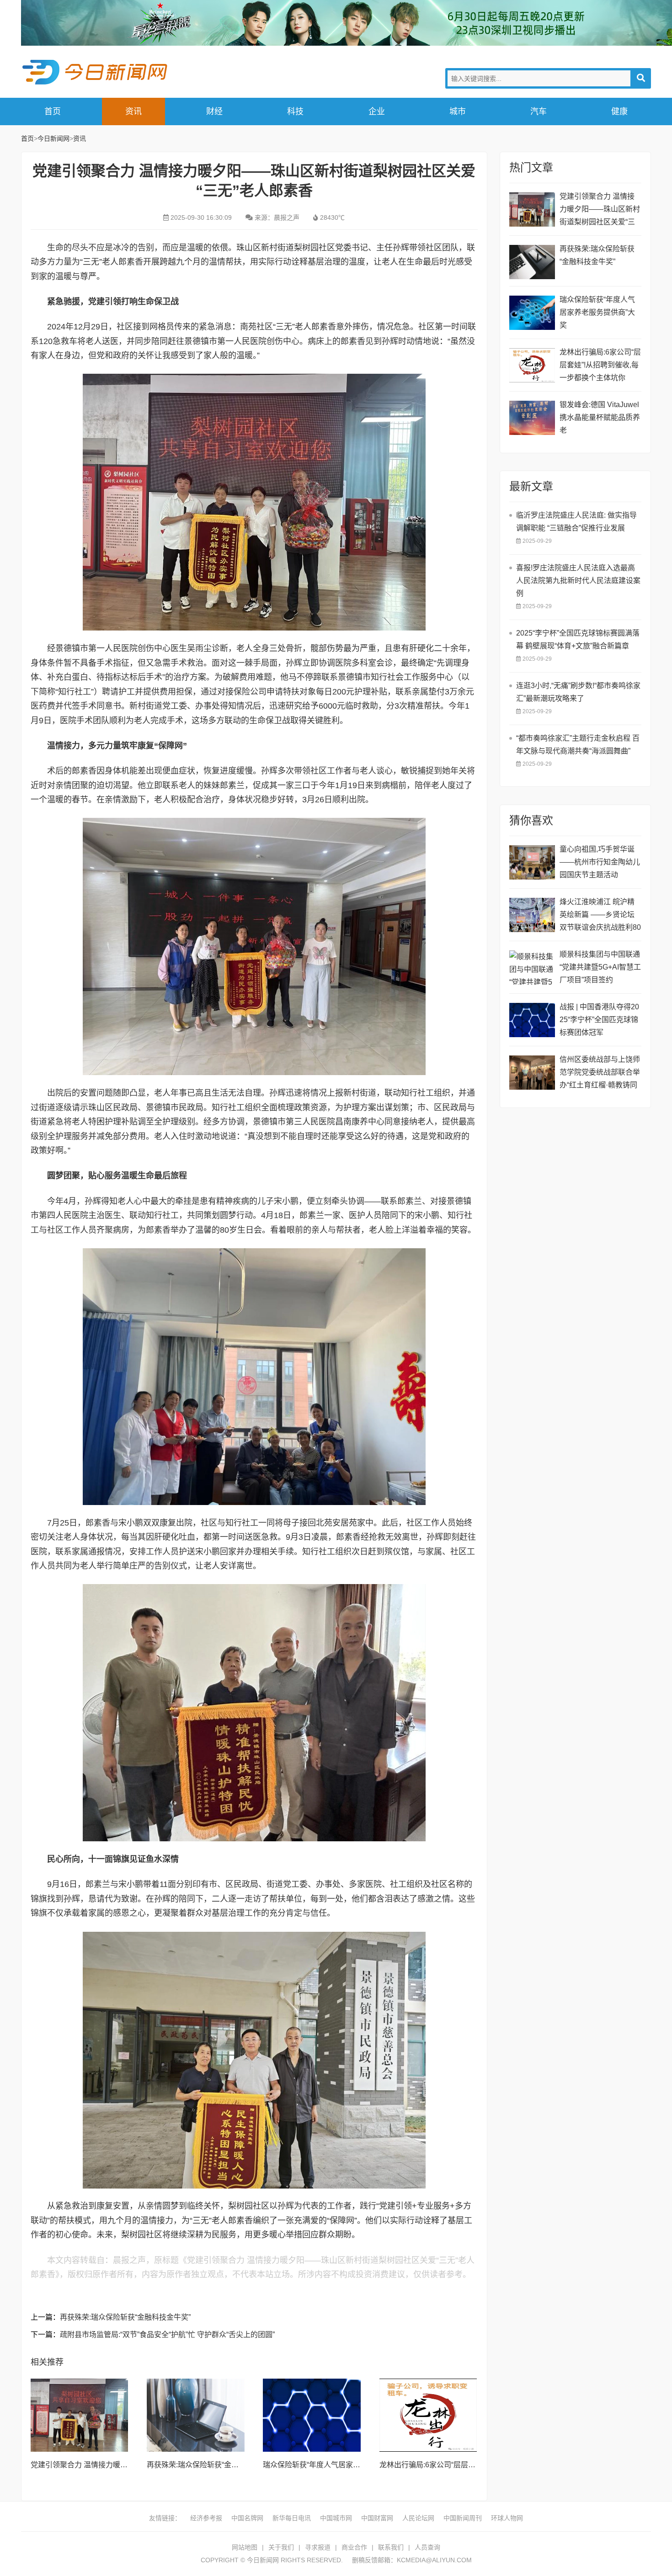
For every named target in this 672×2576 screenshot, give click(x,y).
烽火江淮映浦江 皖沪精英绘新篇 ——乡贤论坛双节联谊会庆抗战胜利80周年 (600, 916)
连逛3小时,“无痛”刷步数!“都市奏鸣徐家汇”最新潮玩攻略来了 (578, 692)
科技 (295, 111)
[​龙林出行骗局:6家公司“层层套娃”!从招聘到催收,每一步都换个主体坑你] (428, 2415)
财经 (214, 111)
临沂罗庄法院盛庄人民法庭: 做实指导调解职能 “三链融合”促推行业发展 (576, 522)
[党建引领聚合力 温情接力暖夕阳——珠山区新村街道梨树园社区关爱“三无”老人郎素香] (80, 2415)
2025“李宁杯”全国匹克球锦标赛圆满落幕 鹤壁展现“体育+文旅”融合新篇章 (578, 639)
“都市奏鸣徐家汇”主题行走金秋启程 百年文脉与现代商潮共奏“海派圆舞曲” (578, 745)
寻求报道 (318, 2547)
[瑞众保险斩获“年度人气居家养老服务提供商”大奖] (312, 2415)
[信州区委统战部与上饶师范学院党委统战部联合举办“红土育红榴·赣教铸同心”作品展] (532, 1073)
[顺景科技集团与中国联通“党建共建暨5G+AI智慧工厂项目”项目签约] (532, 967)
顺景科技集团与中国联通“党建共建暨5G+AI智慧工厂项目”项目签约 (600, 967)
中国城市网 (336, 2518)
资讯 (133, 111)
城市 (458, 111)
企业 (377, 111)
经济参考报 (206, 2518)
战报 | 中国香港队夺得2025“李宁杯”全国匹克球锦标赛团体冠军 (599, 1020)
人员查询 (427, 2547)
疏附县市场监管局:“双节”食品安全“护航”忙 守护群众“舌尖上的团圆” (167, 2335)
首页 (53, 111)
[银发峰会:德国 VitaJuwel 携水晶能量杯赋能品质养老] (532, 418)
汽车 (539, 111)
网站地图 (245, 2547)
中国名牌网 (247, 2518)
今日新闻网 (96, 72)
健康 (619, 111)
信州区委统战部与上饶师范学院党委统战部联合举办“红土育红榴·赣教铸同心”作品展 (600, 1073)
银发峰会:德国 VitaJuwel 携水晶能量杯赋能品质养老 (600, 417)
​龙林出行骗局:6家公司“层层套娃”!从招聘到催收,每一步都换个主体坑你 (600, 365)
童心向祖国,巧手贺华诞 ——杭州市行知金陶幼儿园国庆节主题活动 (600, 862)
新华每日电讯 (292, 2518)
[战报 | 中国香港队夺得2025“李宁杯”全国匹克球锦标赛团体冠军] (532, 1020)
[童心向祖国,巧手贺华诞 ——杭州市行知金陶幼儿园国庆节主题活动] (532, 862)
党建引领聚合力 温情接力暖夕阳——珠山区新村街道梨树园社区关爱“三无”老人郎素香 (600, 210)
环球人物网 (507, 2518)
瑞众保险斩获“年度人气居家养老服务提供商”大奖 (342, 2465)
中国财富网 (377, 2518)
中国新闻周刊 (463, 2518)
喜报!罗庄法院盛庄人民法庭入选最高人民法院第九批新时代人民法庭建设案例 (578, 580)
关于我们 (281, 2547)
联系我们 (391, 2547)
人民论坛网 (418, 2518)
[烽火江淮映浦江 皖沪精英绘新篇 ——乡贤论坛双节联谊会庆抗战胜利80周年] (532, 915)
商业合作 (354, 2547)
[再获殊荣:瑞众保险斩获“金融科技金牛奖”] (196, 2415)
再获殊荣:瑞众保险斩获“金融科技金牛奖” (125, 2317)
